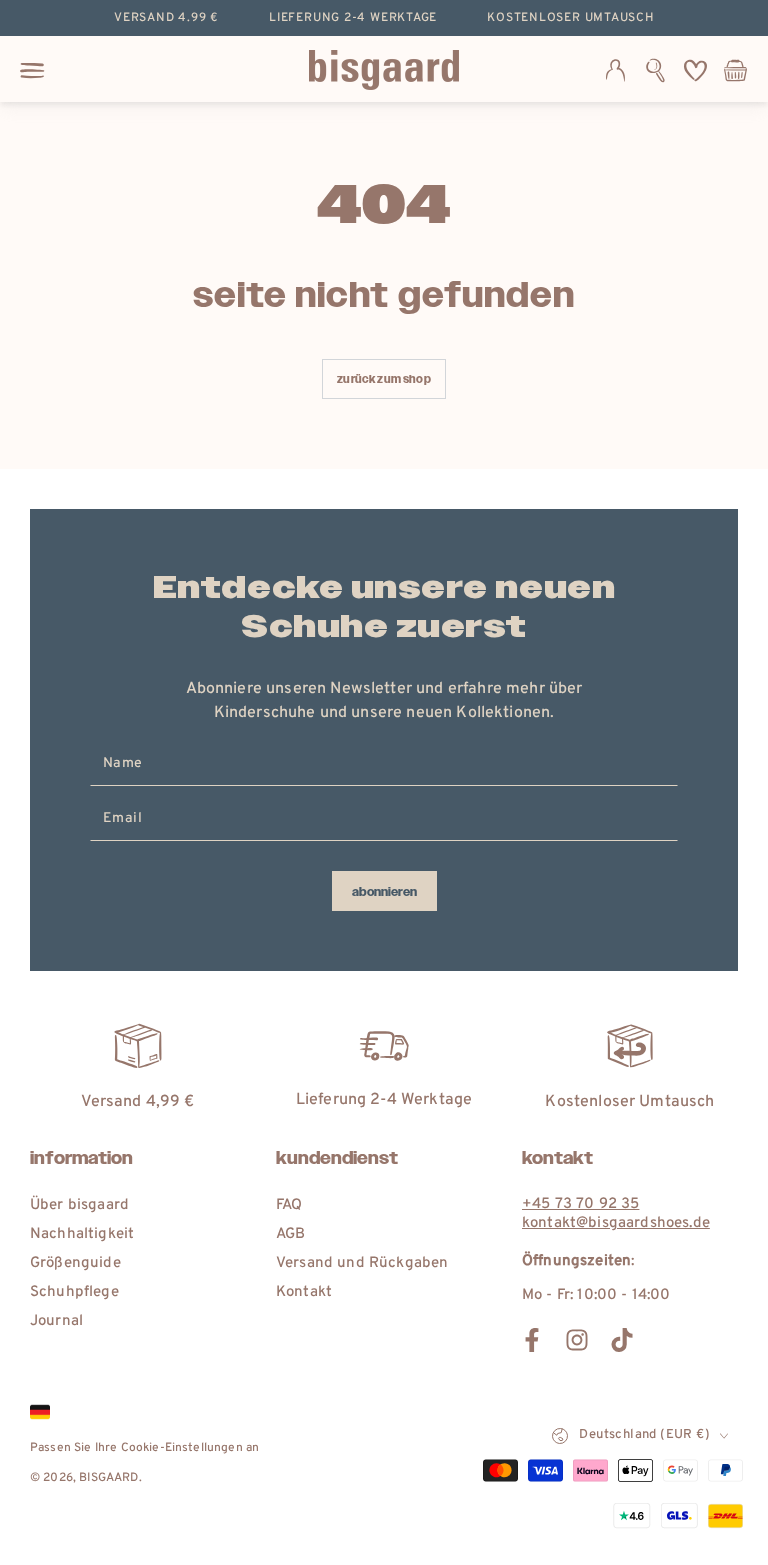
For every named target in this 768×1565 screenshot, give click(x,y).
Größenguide (75, 1263)
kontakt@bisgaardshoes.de (616, 1223)
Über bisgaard (79, 1205)
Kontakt (304, 1292)
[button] (655, 70)
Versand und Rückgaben (362, 1263)
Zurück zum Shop (383, 379)
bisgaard (108, 1478)
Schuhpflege (74, 1292)
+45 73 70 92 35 (580, 1204)
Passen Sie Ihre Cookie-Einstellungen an (144, 1448)
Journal (56, 1321)
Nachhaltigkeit (82, 1234)
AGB (290, 1234)
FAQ (289, 1205)
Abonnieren (384, 892)
